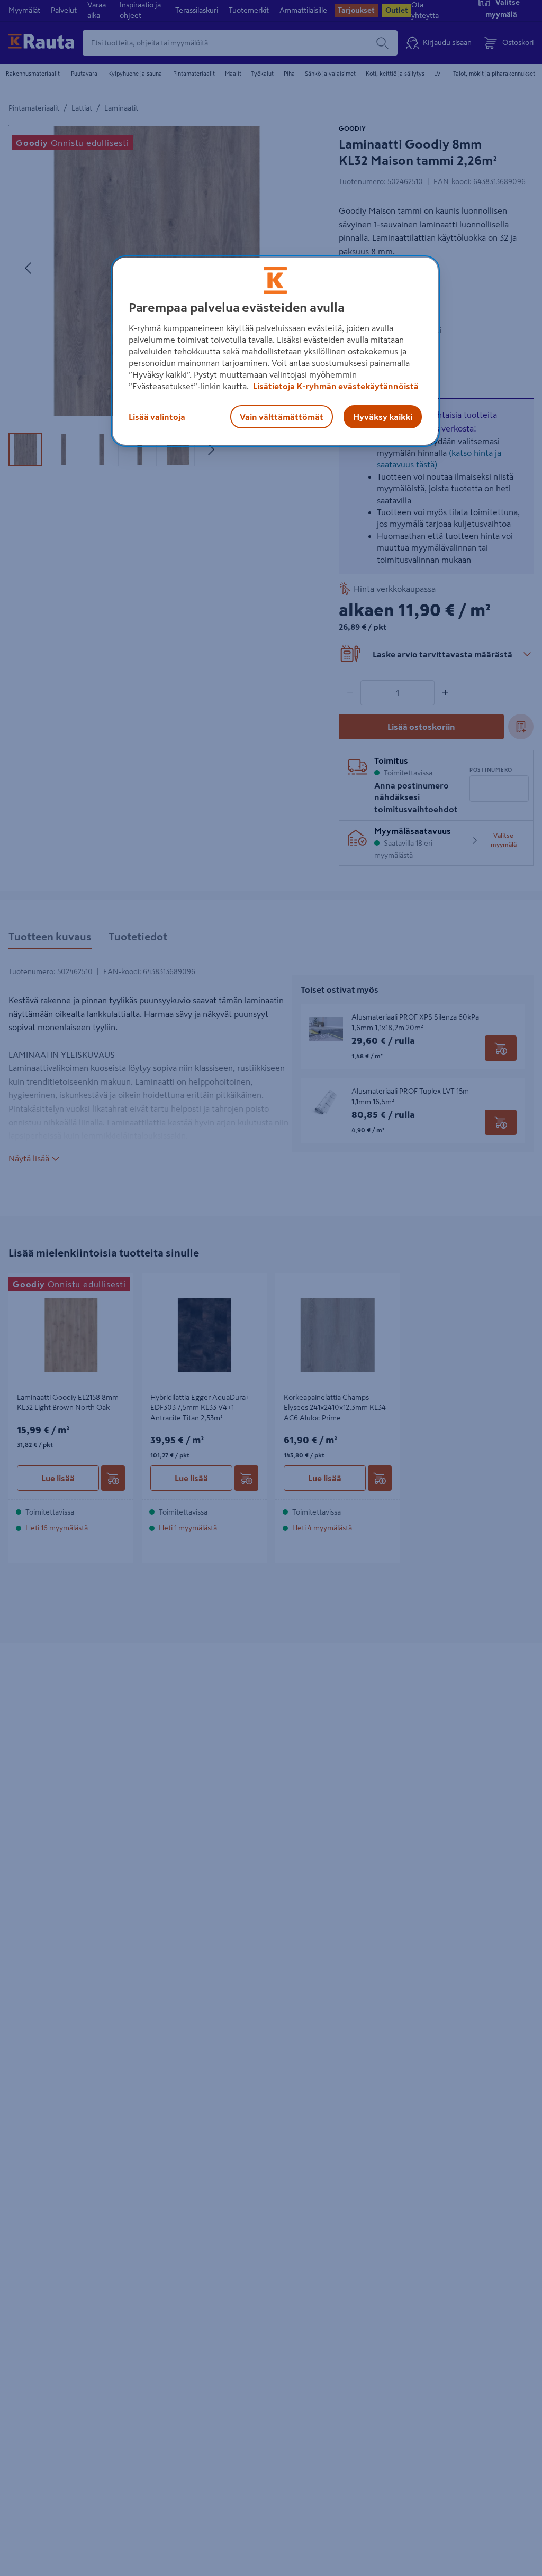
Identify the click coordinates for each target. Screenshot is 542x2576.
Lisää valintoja (157, 417)
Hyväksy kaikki (383, 417)
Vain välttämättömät (282, 417)
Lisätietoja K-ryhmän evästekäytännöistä (335, 386)
